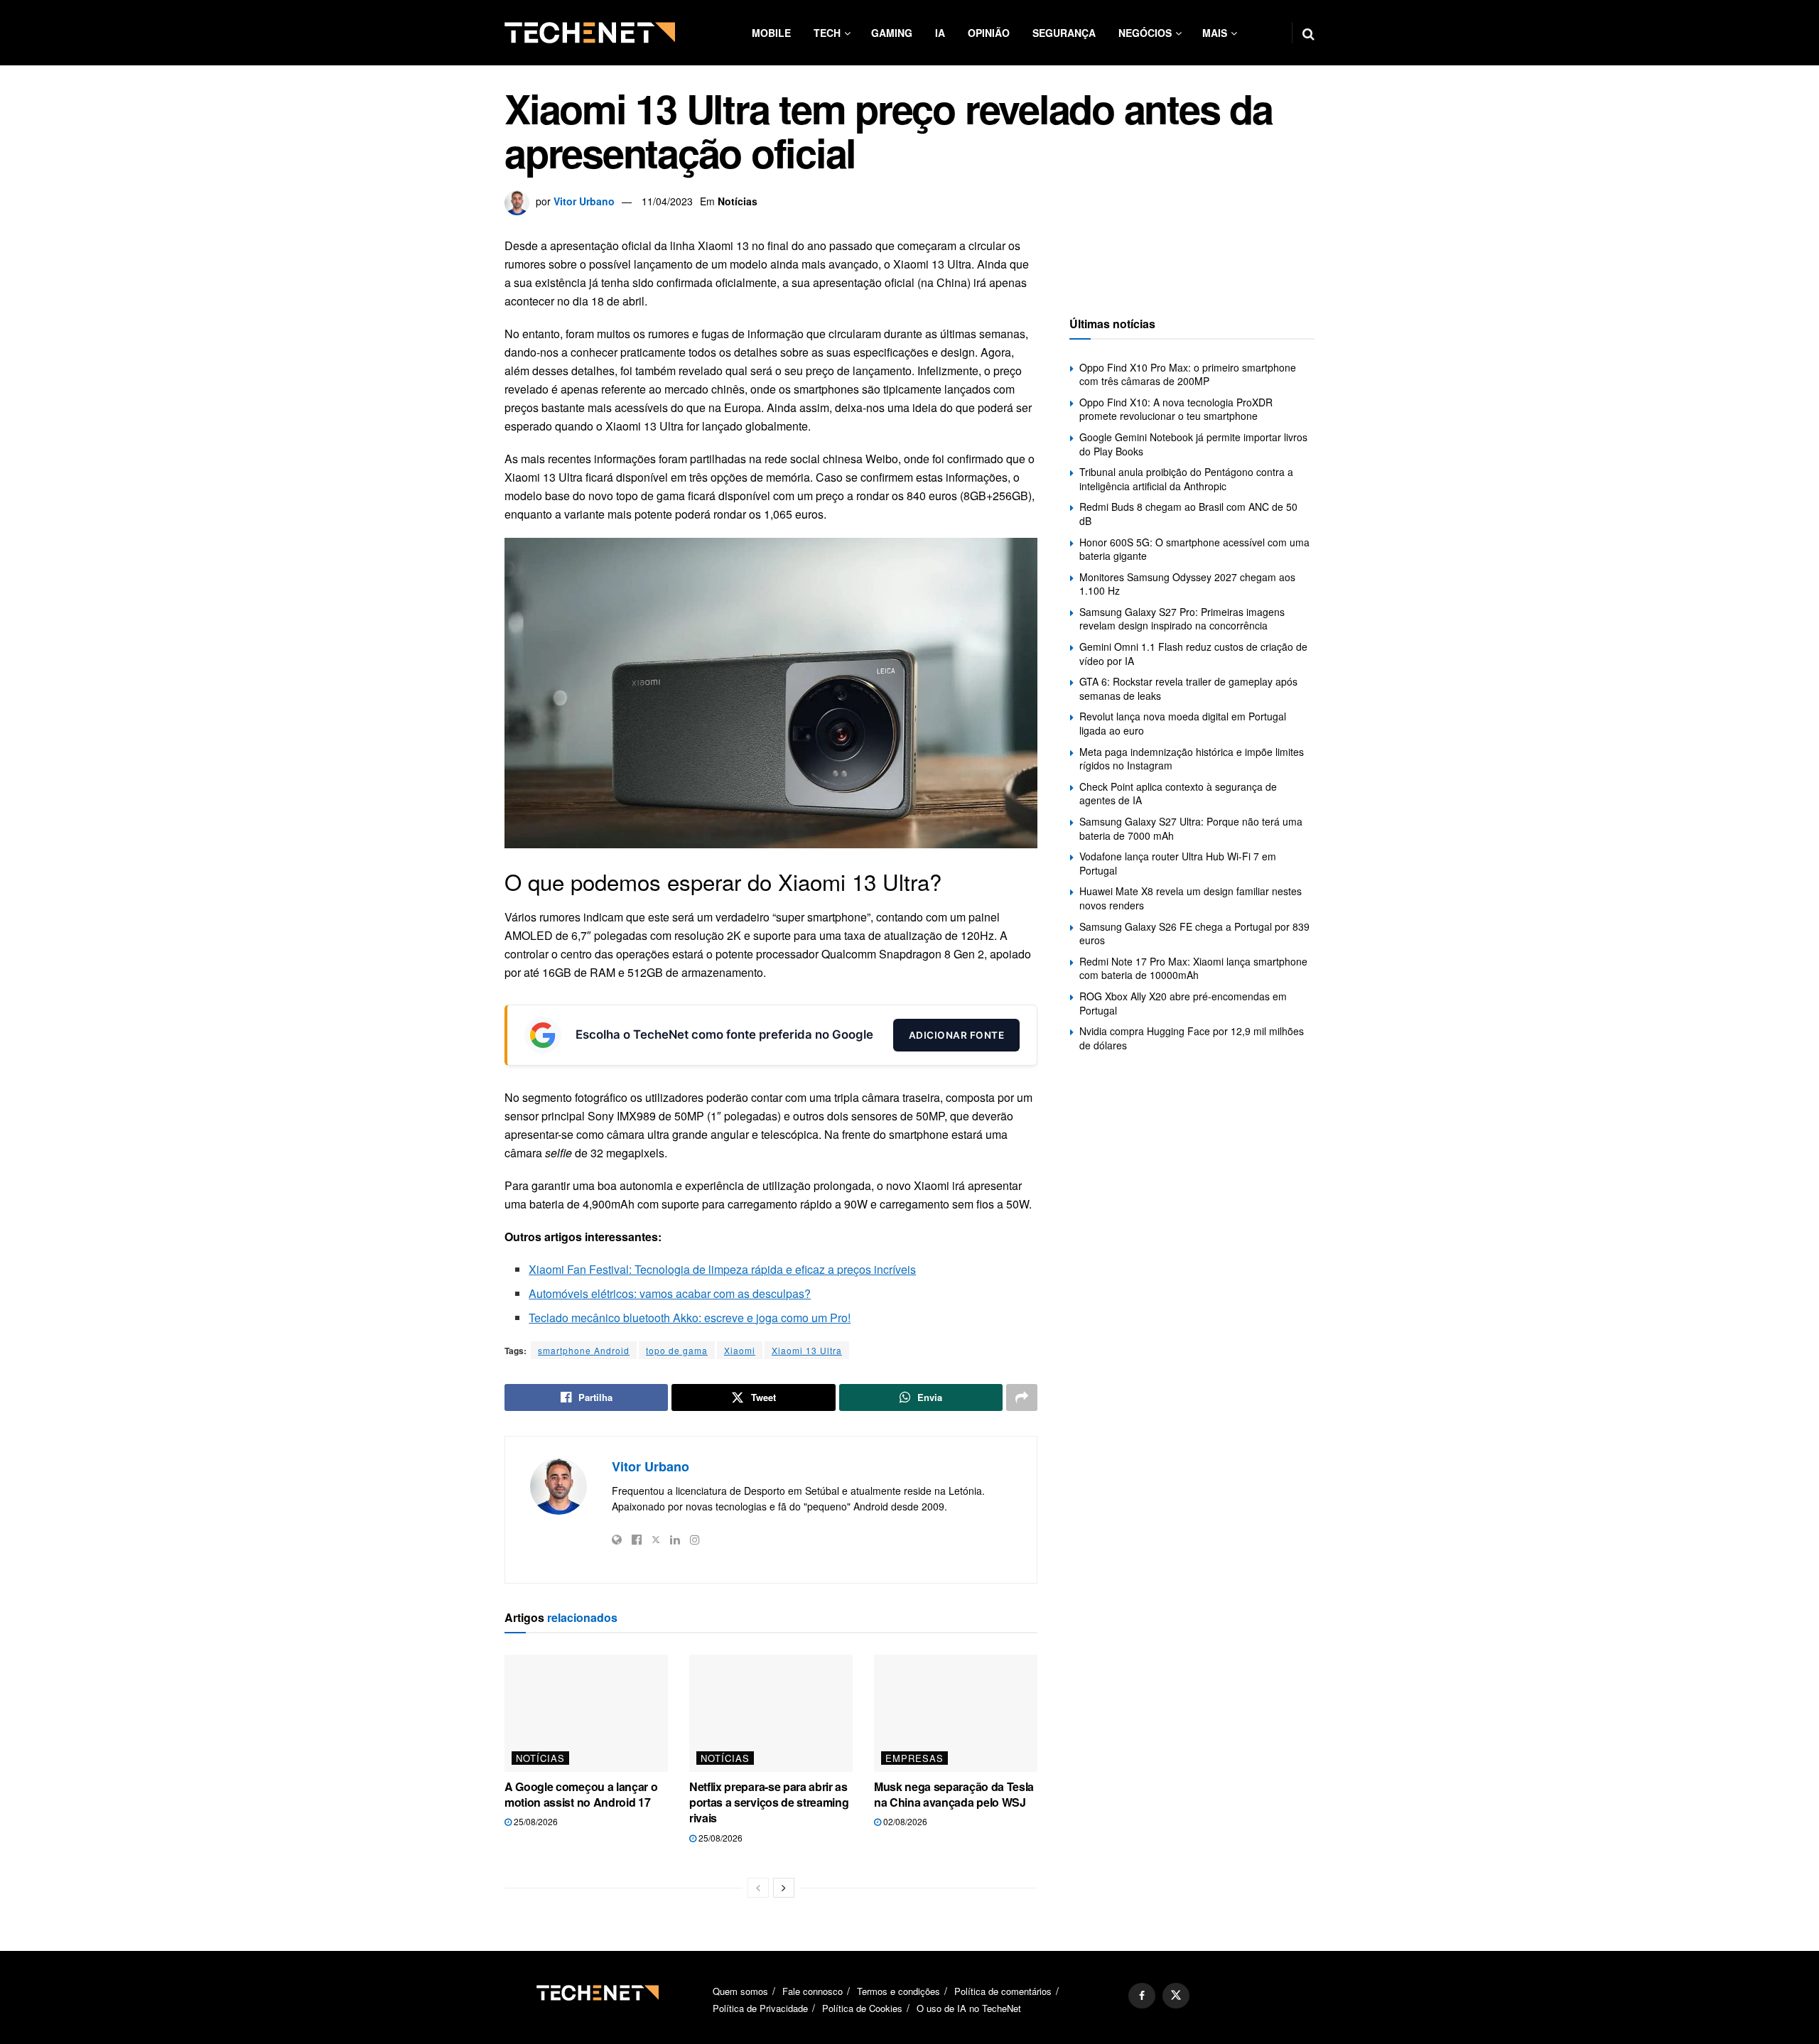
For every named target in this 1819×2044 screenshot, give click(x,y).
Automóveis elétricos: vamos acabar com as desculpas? (670, 1293)
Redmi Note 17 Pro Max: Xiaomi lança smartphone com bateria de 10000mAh (1193, 968)
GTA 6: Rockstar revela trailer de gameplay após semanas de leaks (1188, 688)
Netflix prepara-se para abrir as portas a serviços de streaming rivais (769, 1802)
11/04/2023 (667, 201)
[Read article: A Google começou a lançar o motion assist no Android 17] (586, 1713)
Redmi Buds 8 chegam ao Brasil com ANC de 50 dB (1188, 514)
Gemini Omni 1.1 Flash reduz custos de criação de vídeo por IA (1193, 654)
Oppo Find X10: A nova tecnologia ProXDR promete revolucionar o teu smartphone (1176, 409)
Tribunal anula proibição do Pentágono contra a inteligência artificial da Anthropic (1186, 479)
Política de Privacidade (760, 2008)
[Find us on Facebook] (1142, 1996)
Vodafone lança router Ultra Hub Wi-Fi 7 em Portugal (1178, 863)
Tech (827, 33)
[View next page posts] (784, 1888)
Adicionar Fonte (957, 1035)
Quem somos (740, 1991)
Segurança (1064, 33)
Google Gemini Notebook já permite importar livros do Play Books (1193, 444)
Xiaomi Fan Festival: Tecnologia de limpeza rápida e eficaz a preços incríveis (722, 1269)
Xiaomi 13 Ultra (807, 1350)
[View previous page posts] (758, 1888)
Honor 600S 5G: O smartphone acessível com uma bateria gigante (1194, 549)
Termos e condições (898, 1991)
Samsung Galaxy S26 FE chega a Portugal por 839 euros (1194, 934)
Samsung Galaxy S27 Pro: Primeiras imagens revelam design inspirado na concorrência (1182, 619)
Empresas (914, 1758)
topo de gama (677, 1350)
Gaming (892, 33)
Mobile (771, 33)
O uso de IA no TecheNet (969, 2008)
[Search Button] (1308, 33)
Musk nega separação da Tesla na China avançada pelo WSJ (954, 1794)
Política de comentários (1003, 1991)
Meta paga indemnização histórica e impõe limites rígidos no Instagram (1192, 759)
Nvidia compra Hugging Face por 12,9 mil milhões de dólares (1192, 1038)
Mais (1215, 33)
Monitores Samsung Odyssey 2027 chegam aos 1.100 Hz (1187, 584)
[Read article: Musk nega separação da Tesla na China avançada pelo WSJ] (956, 1713)
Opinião (989, 33)
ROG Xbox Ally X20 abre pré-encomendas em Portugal (1183, 1003)
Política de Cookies (862, 2008)
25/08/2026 (535, 1821)
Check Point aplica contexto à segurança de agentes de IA (1178, 794)
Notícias (738, 201)
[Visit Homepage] (590, 33)
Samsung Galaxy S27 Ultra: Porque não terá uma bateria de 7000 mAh (1191, 828)
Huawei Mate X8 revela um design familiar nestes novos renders (1191, 898)
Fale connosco (813, 1991)
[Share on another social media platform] (1022, 1397)
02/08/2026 (904, 1821)
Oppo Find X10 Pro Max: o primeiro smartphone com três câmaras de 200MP (1188, 374)
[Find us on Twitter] (1176, 1996)
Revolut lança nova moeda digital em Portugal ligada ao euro (1183, 723)
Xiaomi (740, 1350)
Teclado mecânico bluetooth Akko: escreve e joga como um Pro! (690, 1318)
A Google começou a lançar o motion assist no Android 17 (581, 1794)
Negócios (1145, 33)
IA (940, 33)
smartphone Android (584, 1350)
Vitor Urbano (584, 201)
